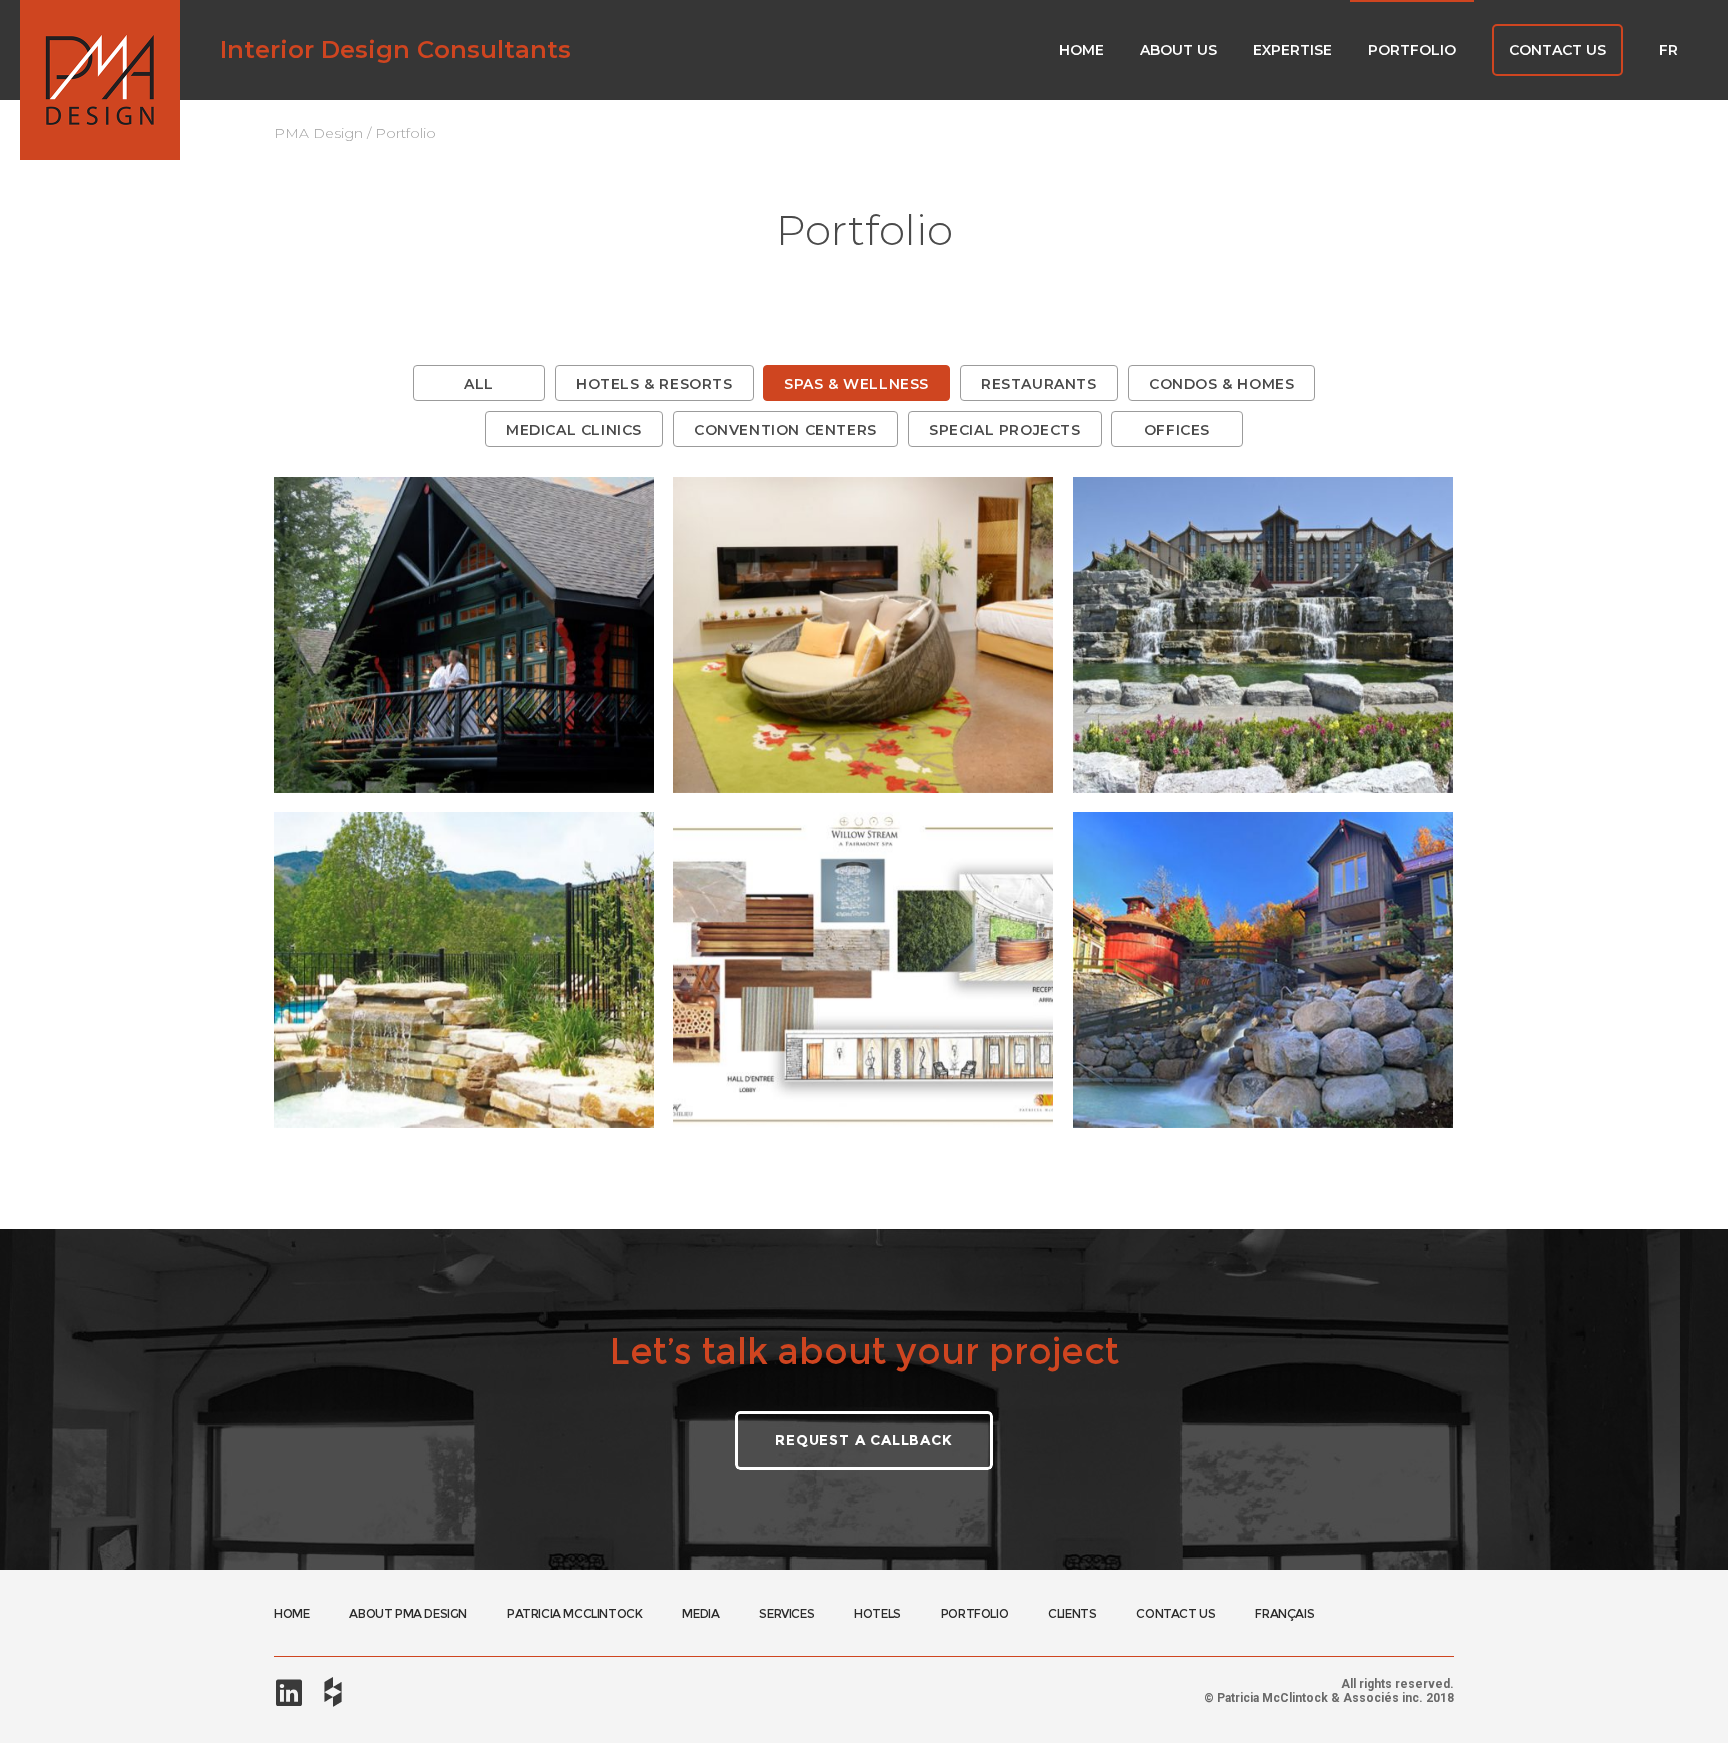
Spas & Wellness (856, 384)
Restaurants (1039, 384)
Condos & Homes (1221, 384)
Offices (1177, 430)
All (479, 384)
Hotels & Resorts (654, 384)
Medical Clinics (574, 430)
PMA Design (318, 133)
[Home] (100, 80)
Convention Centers (785, 430)
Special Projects (1005, 430)
